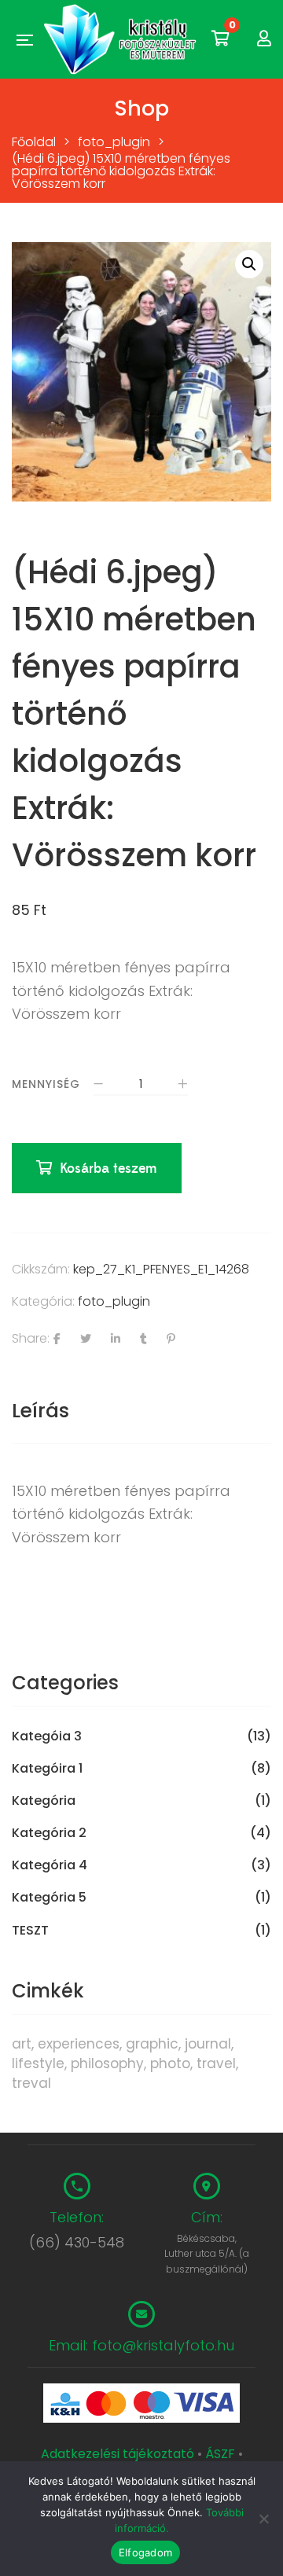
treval (31, 2083)
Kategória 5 (49, 1898)
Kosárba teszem (108, 1169)
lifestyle (38, 2063)
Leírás (40, 1411)
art (22, 2044)
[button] (249, 264)
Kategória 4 (50, 1865)
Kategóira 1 (47, 1769)
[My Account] (264, 39)
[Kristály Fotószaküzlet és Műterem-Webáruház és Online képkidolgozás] (122, 39)
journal (208, 2044)
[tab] (141, 1411)
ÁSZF (220, 2454)
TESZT (30, 1931)
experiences (79, 2044)
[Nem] (263, 2519)
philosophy (107, 2063)
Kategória (44, 1801)
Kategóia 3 (47, 1736)
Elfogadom (145, 2552)
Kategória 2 (49, 1833)
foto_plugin (114, 1301)
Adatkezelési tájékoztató (119, 2454)
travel (216, 2063)
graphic (152, 2044)
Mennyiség (46, 1084)
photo (170, 2063)
